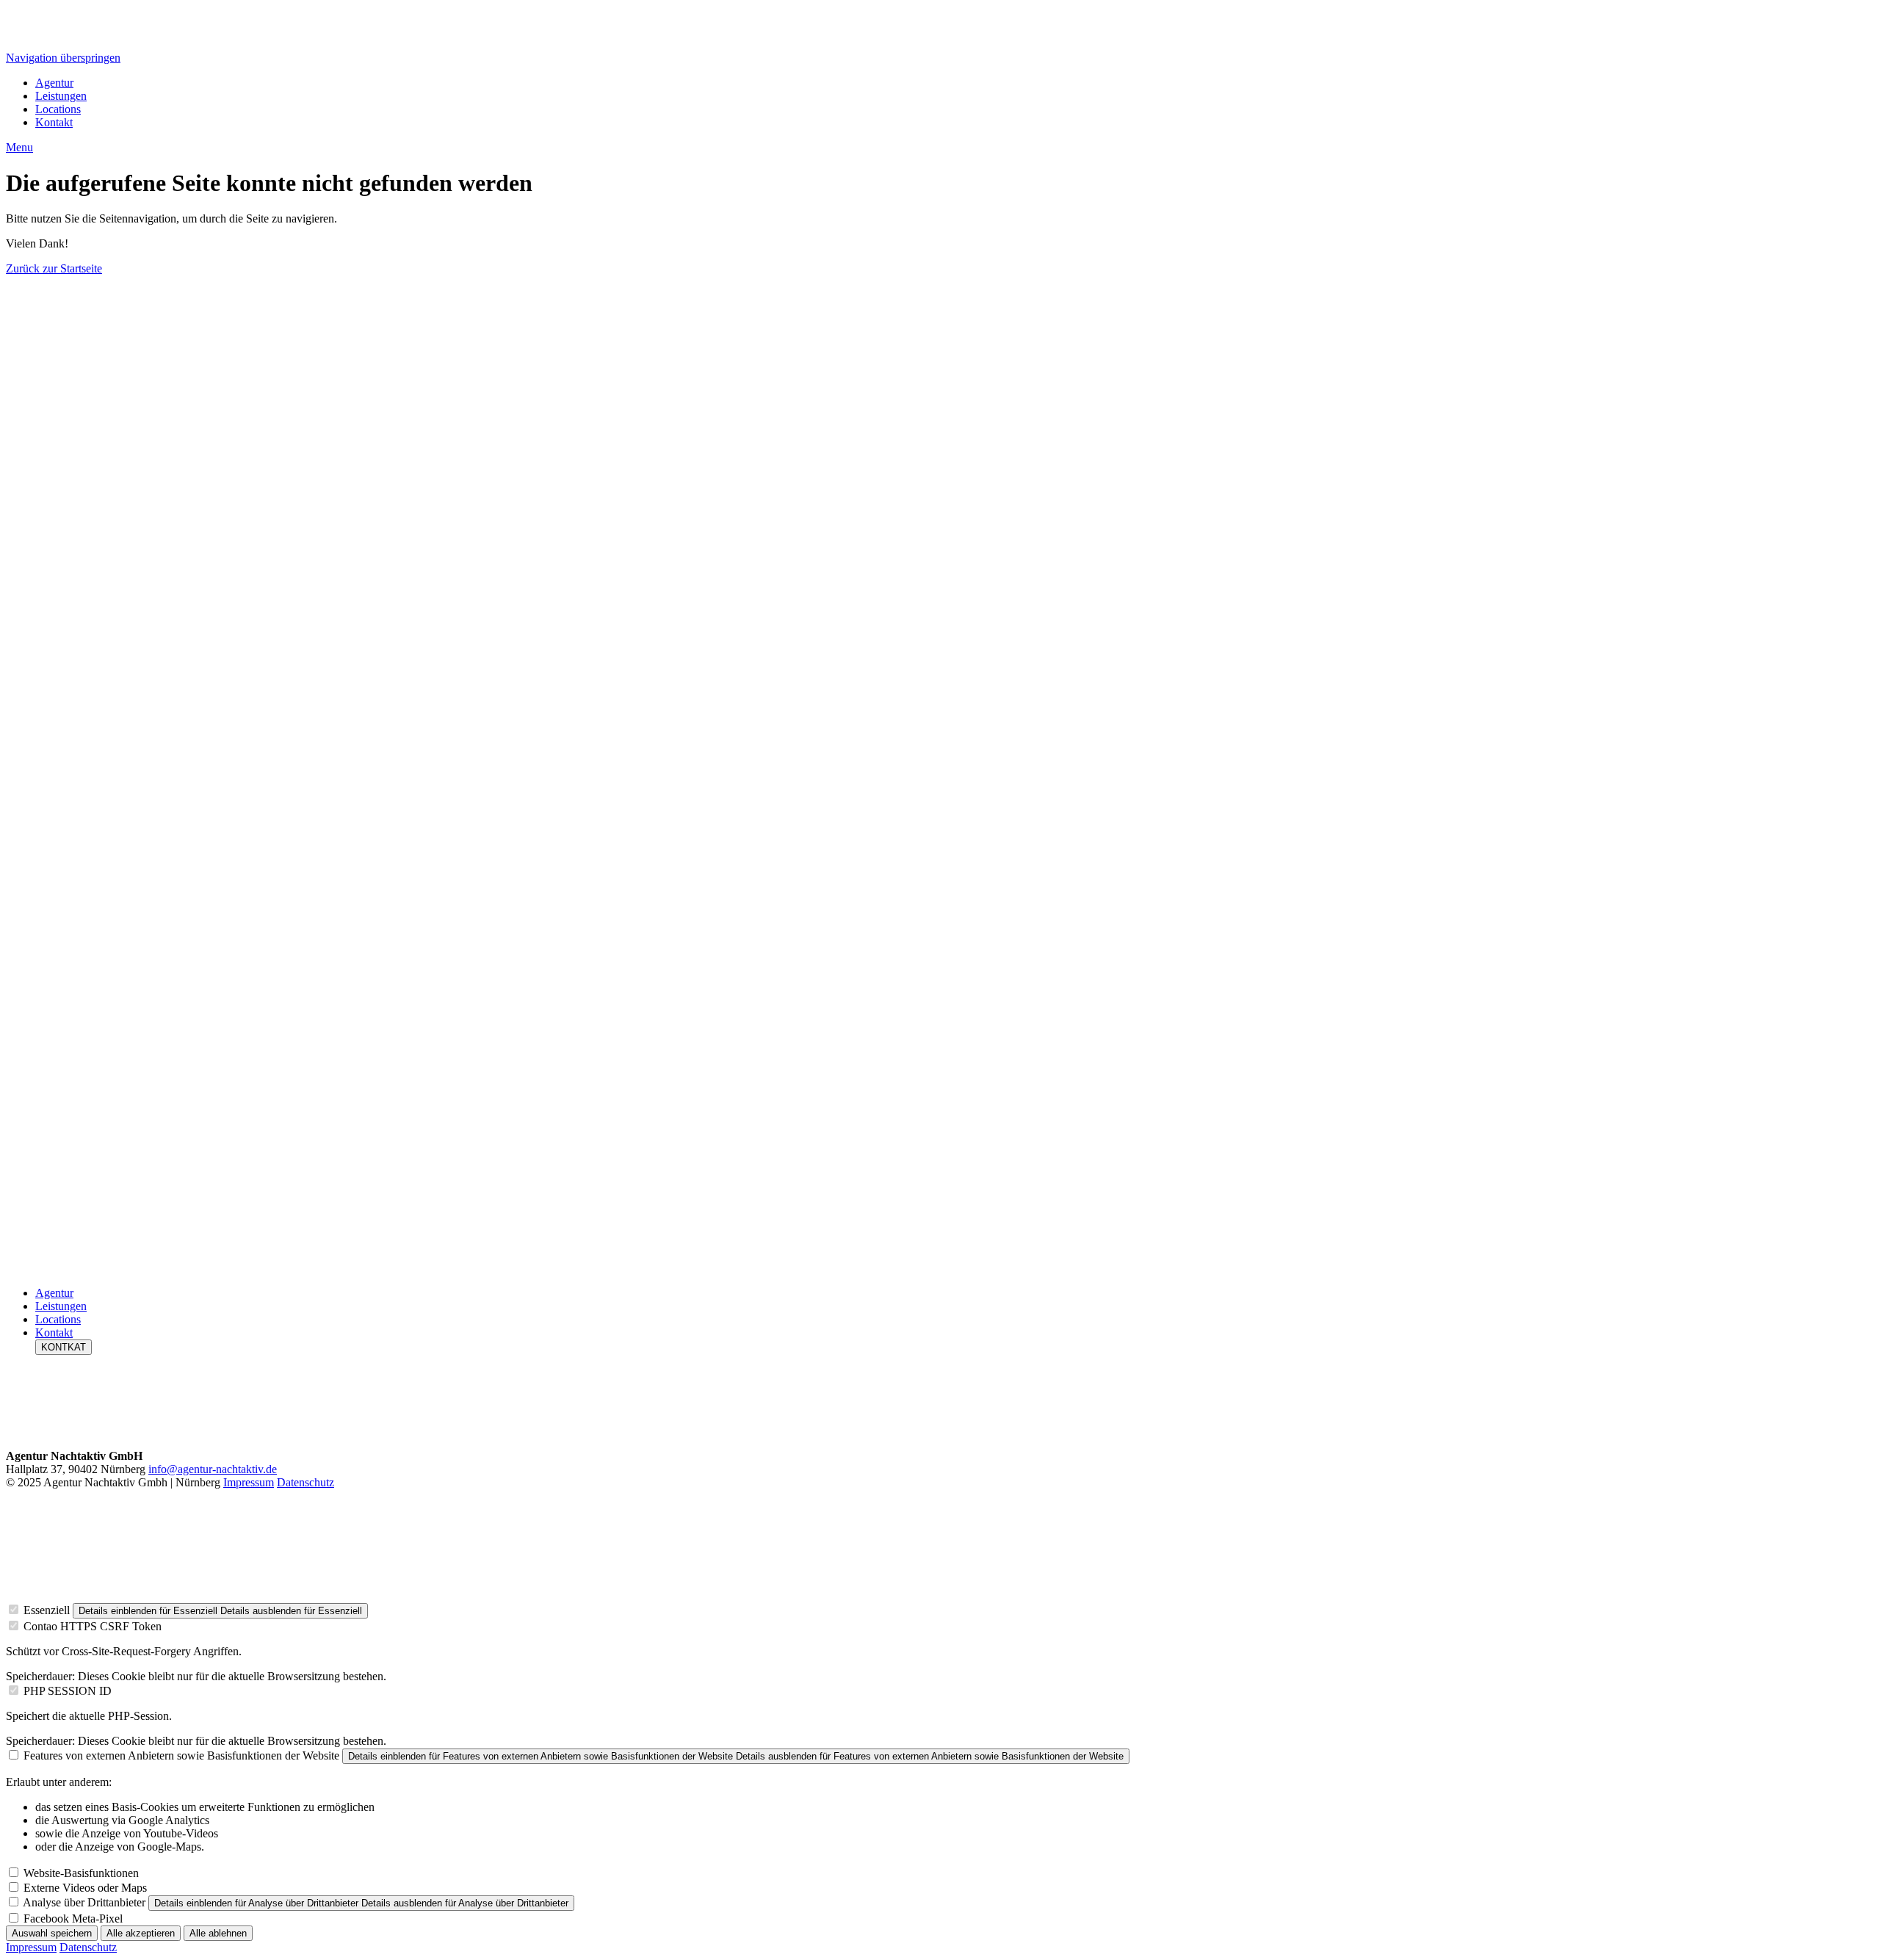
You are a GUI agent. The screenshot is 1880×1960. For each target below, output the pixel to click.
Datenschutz (305, 1482)
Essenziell (47, 1610)
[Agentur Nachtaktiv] (940, 781)
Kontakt (54, 122)
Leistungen (61, 96)
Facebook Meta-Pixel (73, 1919)
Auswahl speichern (52, 1933)
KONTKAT (64, 1347)
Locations (58, 109)
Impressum (249, 1482)
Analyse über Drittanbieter (84, 1902)
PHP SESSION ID (68, 1691)
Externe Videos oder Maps (85, 1888)
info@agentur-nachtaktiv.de (213, 1469)
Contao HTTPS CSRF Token (93, 1626)
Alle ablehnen (218, 1933)
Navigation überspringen (63, 58)
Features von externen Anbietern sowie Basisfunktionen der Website (181, 1755)
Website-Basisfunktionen (81, 1873)
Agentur (54, 83)
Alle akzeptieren (141, 1933)
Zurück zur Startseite (54, 268)
